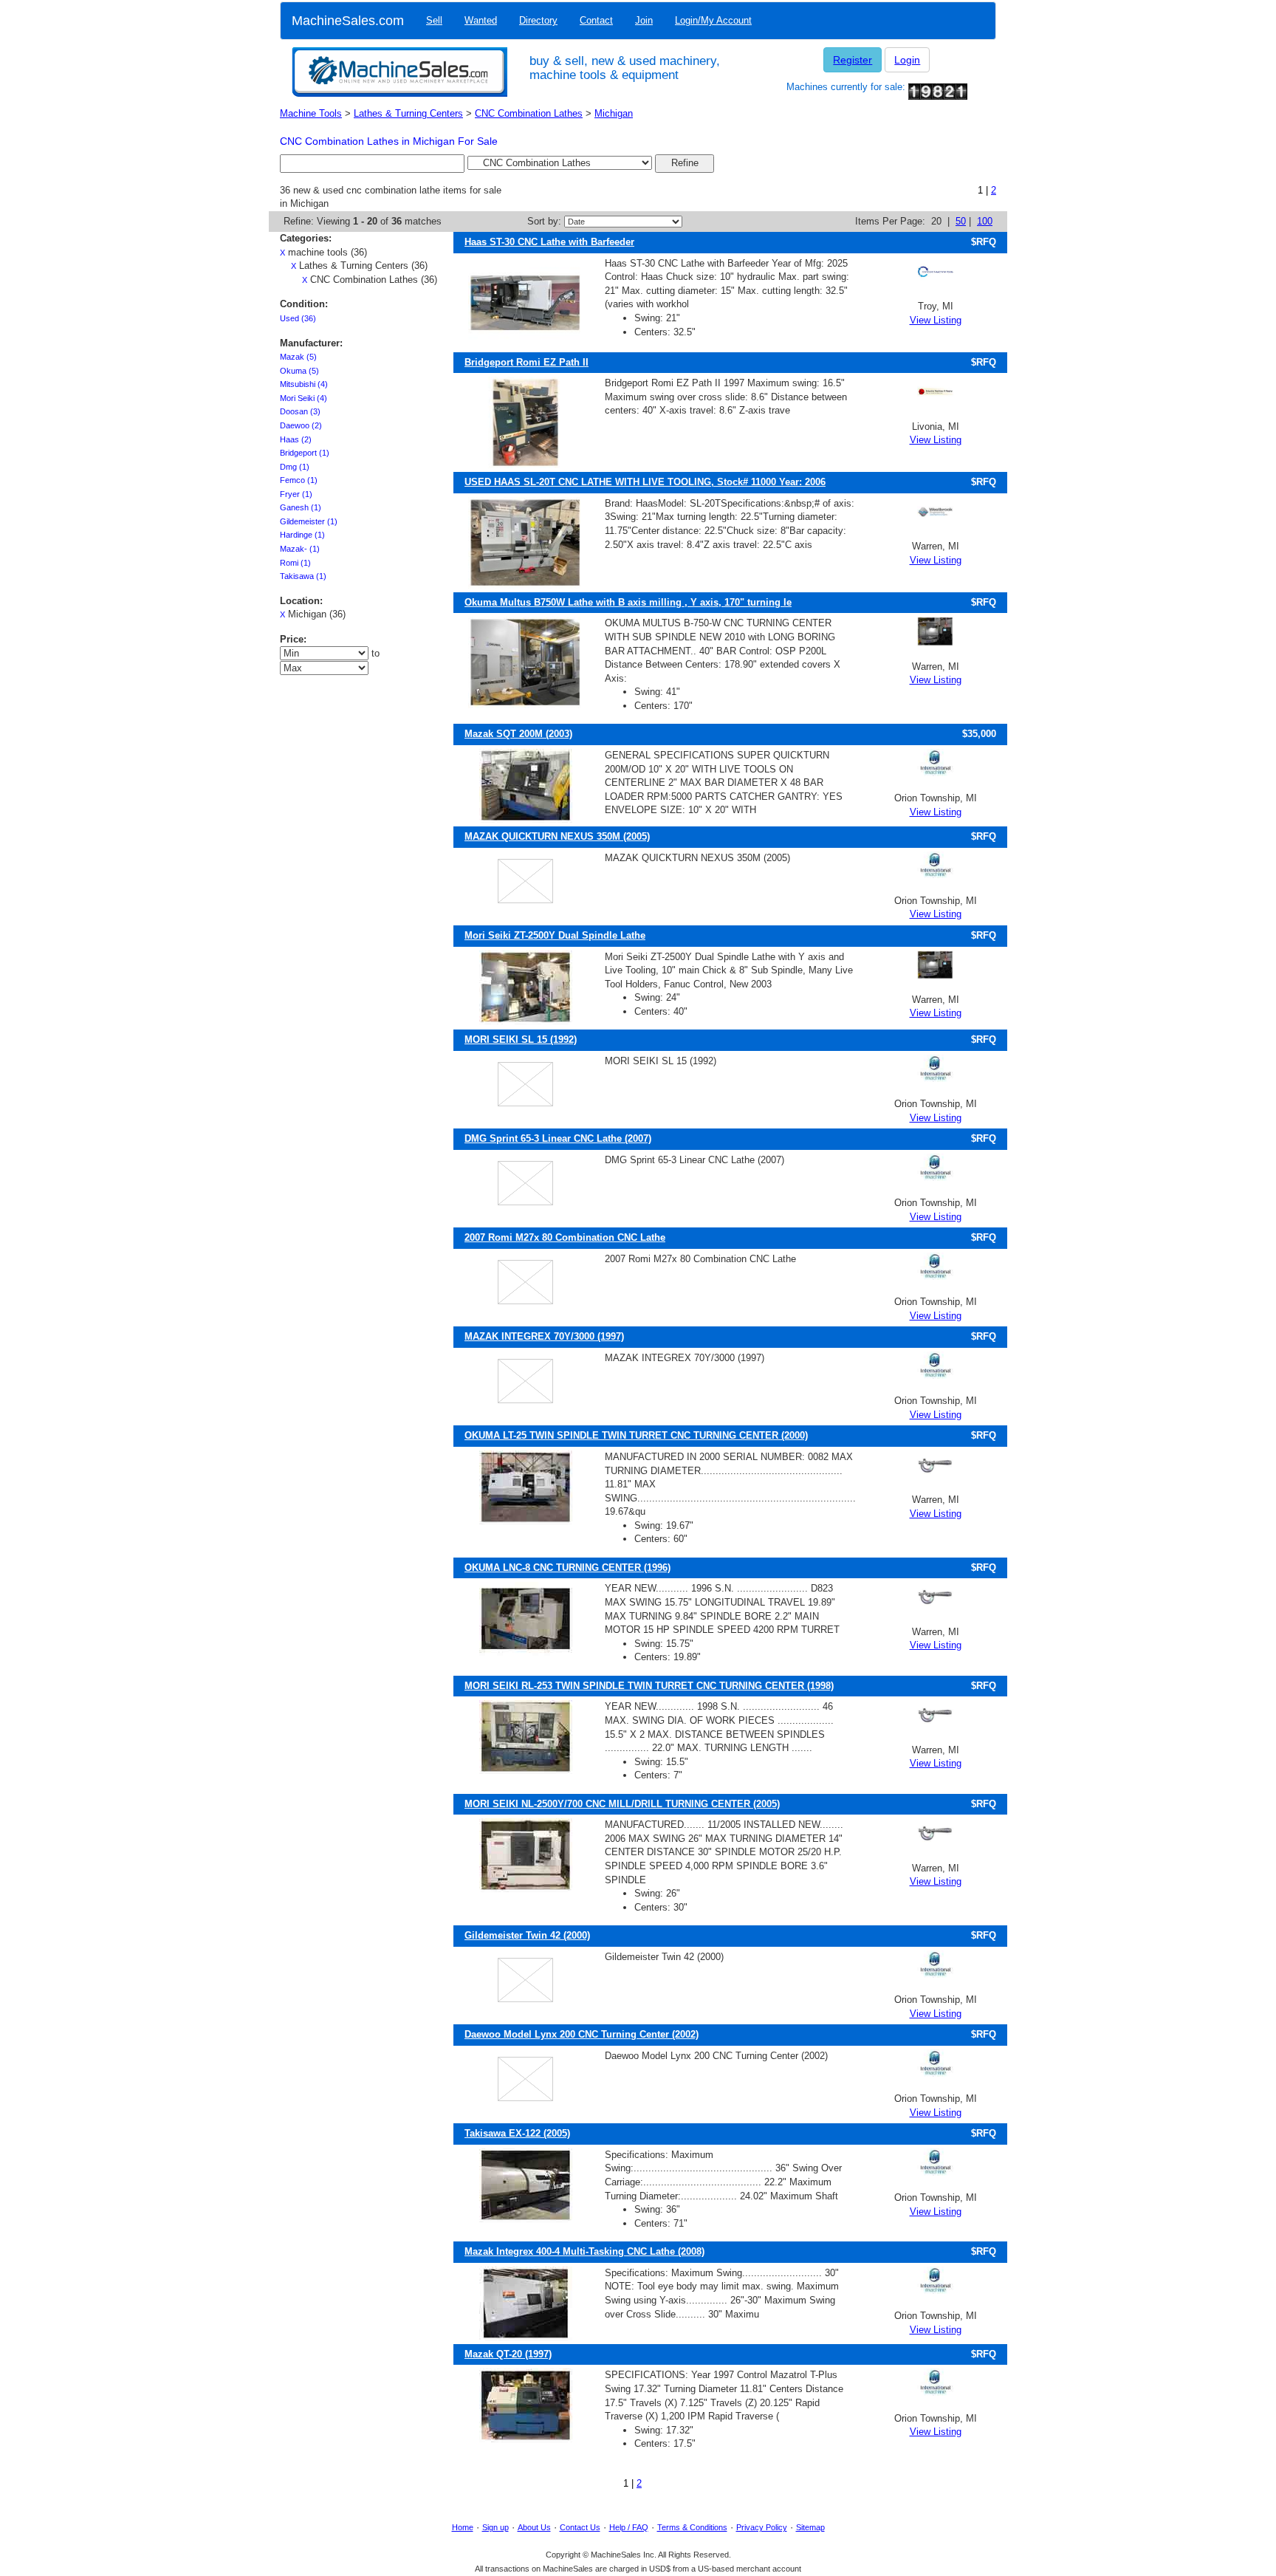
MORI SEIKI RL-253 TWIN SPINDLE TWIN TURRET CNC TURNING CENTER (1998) (649, 1686)
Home (463, 2527)
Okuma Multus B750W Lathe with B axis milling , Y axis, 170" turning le (628, 602)
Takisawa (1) (303, 576)
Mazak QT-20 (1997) (508, 2354)
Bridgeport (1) (305, 453)
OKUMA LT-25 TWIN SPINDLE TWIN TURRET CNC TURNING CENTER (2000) (636, 1435)
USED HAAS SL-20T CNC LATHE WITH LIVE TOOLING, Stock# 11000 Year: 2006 (645, 482)
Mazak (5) (298, 357)
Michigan (614, 113)
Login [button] (907, 60)
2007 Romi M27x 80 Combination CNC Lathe (565, 1237)
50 (961, 221)
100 (985, 221)
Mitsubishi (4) (304, 384)
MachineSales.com (348, 21)
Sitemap (810, 2527)
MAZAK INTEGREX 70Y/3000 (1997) (544, 1336)
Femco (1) (299, 480)
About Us (534, 2527)
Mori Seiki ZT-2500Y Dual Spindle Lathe (555, 935)
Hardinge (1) (302, 535)
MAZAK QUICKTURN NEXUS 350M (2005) (557, 836)
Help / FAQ (629, 2527)
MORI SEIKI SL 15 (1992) (521, 1039)
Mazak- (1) (300, 549)
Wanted (481, 20)
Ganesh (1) (301, 507)
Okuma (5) (299, 371)
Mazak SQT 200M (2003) (518, 734)
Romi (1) (295, 563)
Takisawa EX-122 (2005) (517, 2133)
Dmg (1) (295, 467)
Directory (538, 20)
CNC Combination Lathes (529, 113)
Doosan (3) (300, 411)
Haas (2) (296, 439)
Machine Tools (311, 113)
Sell (434, 20)
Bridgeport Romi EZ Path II (526, 362)
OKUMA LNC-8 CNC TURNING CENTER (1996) (567, 1568)
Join (644, 20)
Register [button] (853, 60)
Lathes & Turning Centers (408, 113)
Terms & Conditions (692, 2527)
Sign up (495, 2527)
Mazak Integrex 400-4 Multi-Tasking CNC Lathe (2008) (584, 2251)
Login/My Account (713, 20)
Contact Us (580, 2527)
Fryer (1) (296, 494)
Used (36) (298, 318)
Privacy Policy (762, 2527)
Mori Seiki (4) (303, 398)
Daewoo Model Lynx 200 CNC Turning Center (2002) (582, 2034)
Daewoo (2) (301, 425)
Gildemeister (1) (309, 521)
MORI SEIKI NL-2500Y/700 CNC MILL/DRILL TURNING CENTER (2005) (622, 1804)
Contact (596, 20)
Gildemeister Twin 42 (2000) (527, 1935)
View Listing (936, 320)
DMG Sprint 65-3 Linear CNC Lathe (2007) (558, 1138)
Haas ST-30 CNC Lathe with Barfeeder (549, 242)
